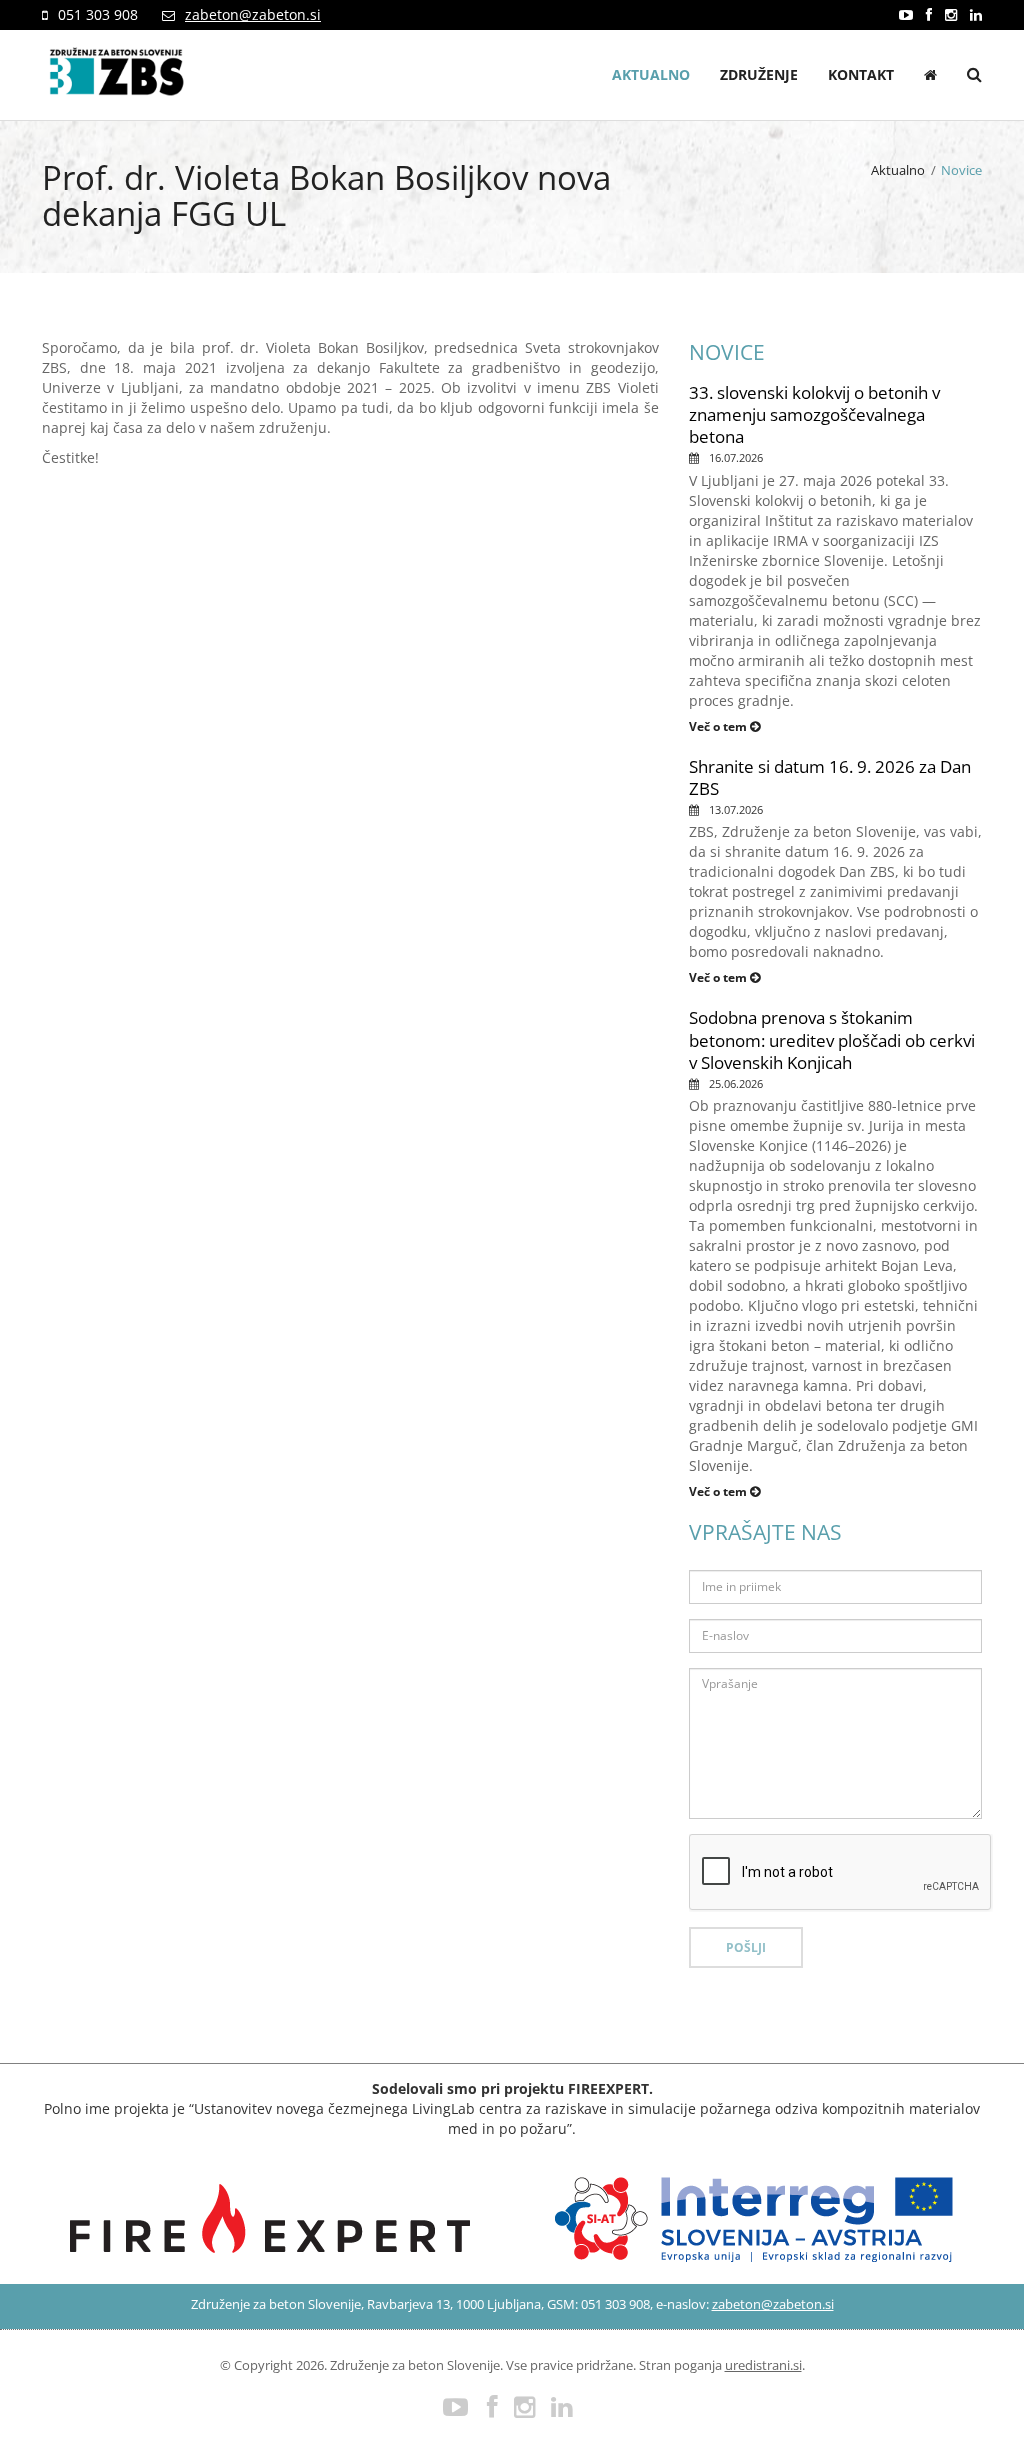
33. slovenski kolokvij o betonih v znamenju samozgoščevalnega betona (814, 414)
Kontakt (861, 74)
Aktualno (651, 74)
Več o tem (719, 726)
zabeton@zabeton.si (253, 14)
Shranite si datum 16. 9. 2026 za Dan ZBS (830, 777)
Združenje (759, 74)
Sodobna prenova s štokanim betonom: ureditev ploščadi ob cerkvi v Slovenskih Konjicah (832, 1039)
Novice (961, 170)
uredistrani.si (763, 2365)
